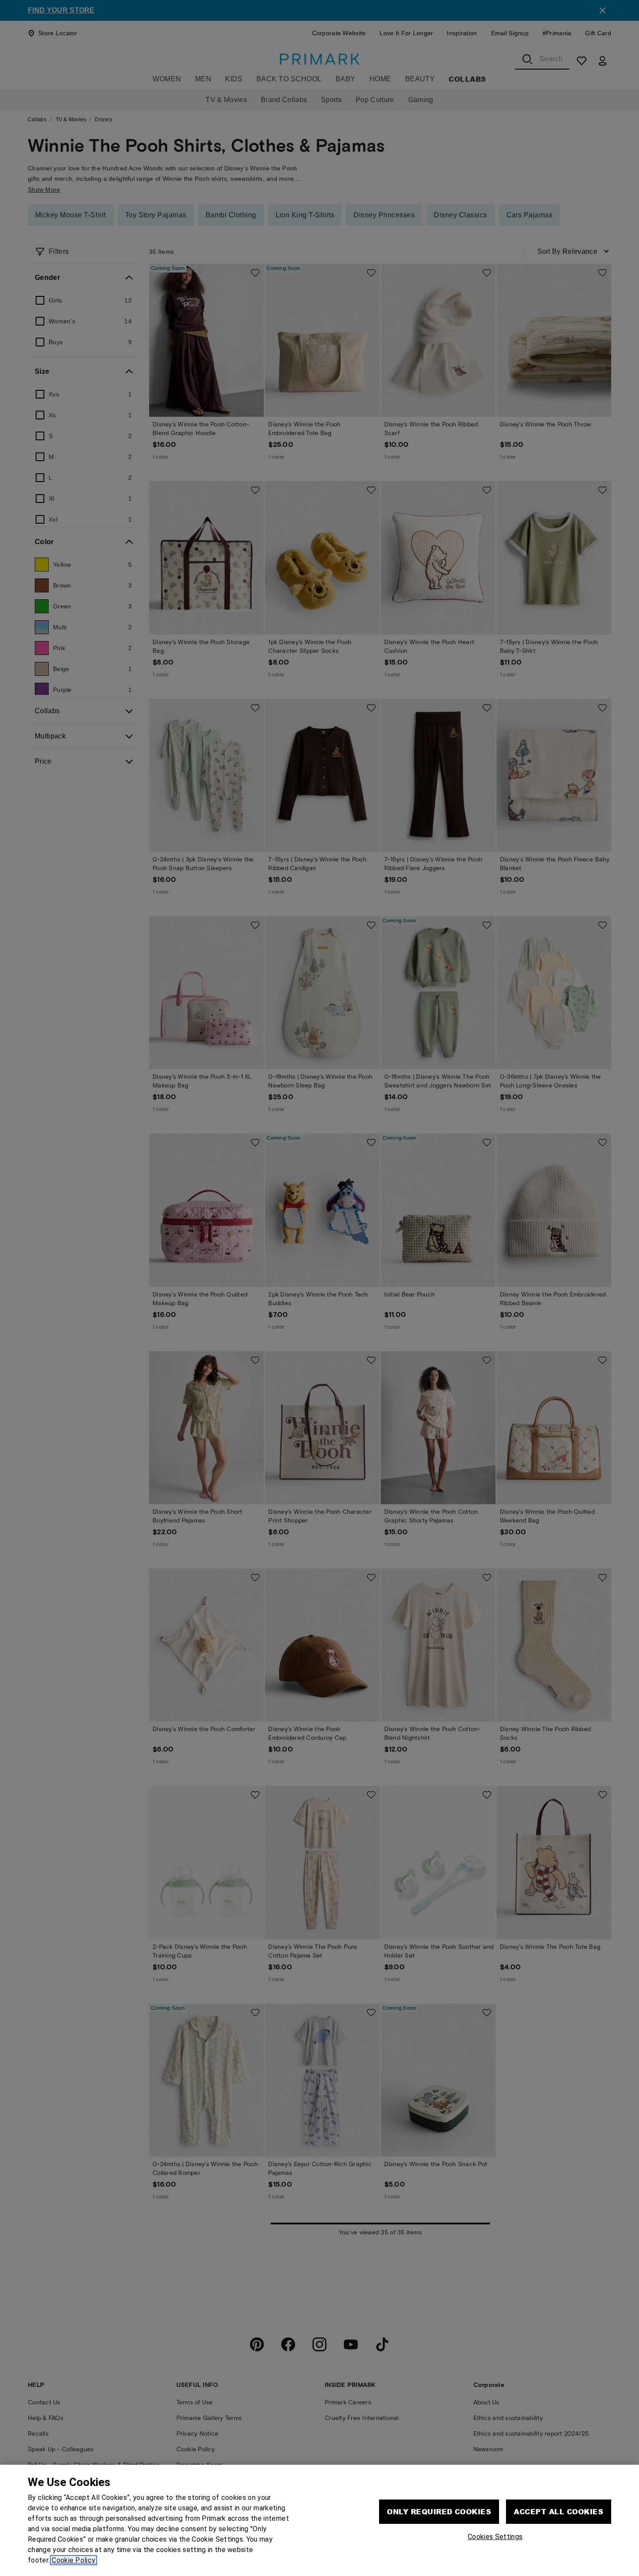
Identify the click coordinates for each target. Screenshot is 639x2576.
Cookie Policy (73, 2560)
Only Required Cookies (439, 2511)
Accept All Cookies (559, 2511)
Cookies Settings (495, 2537)
